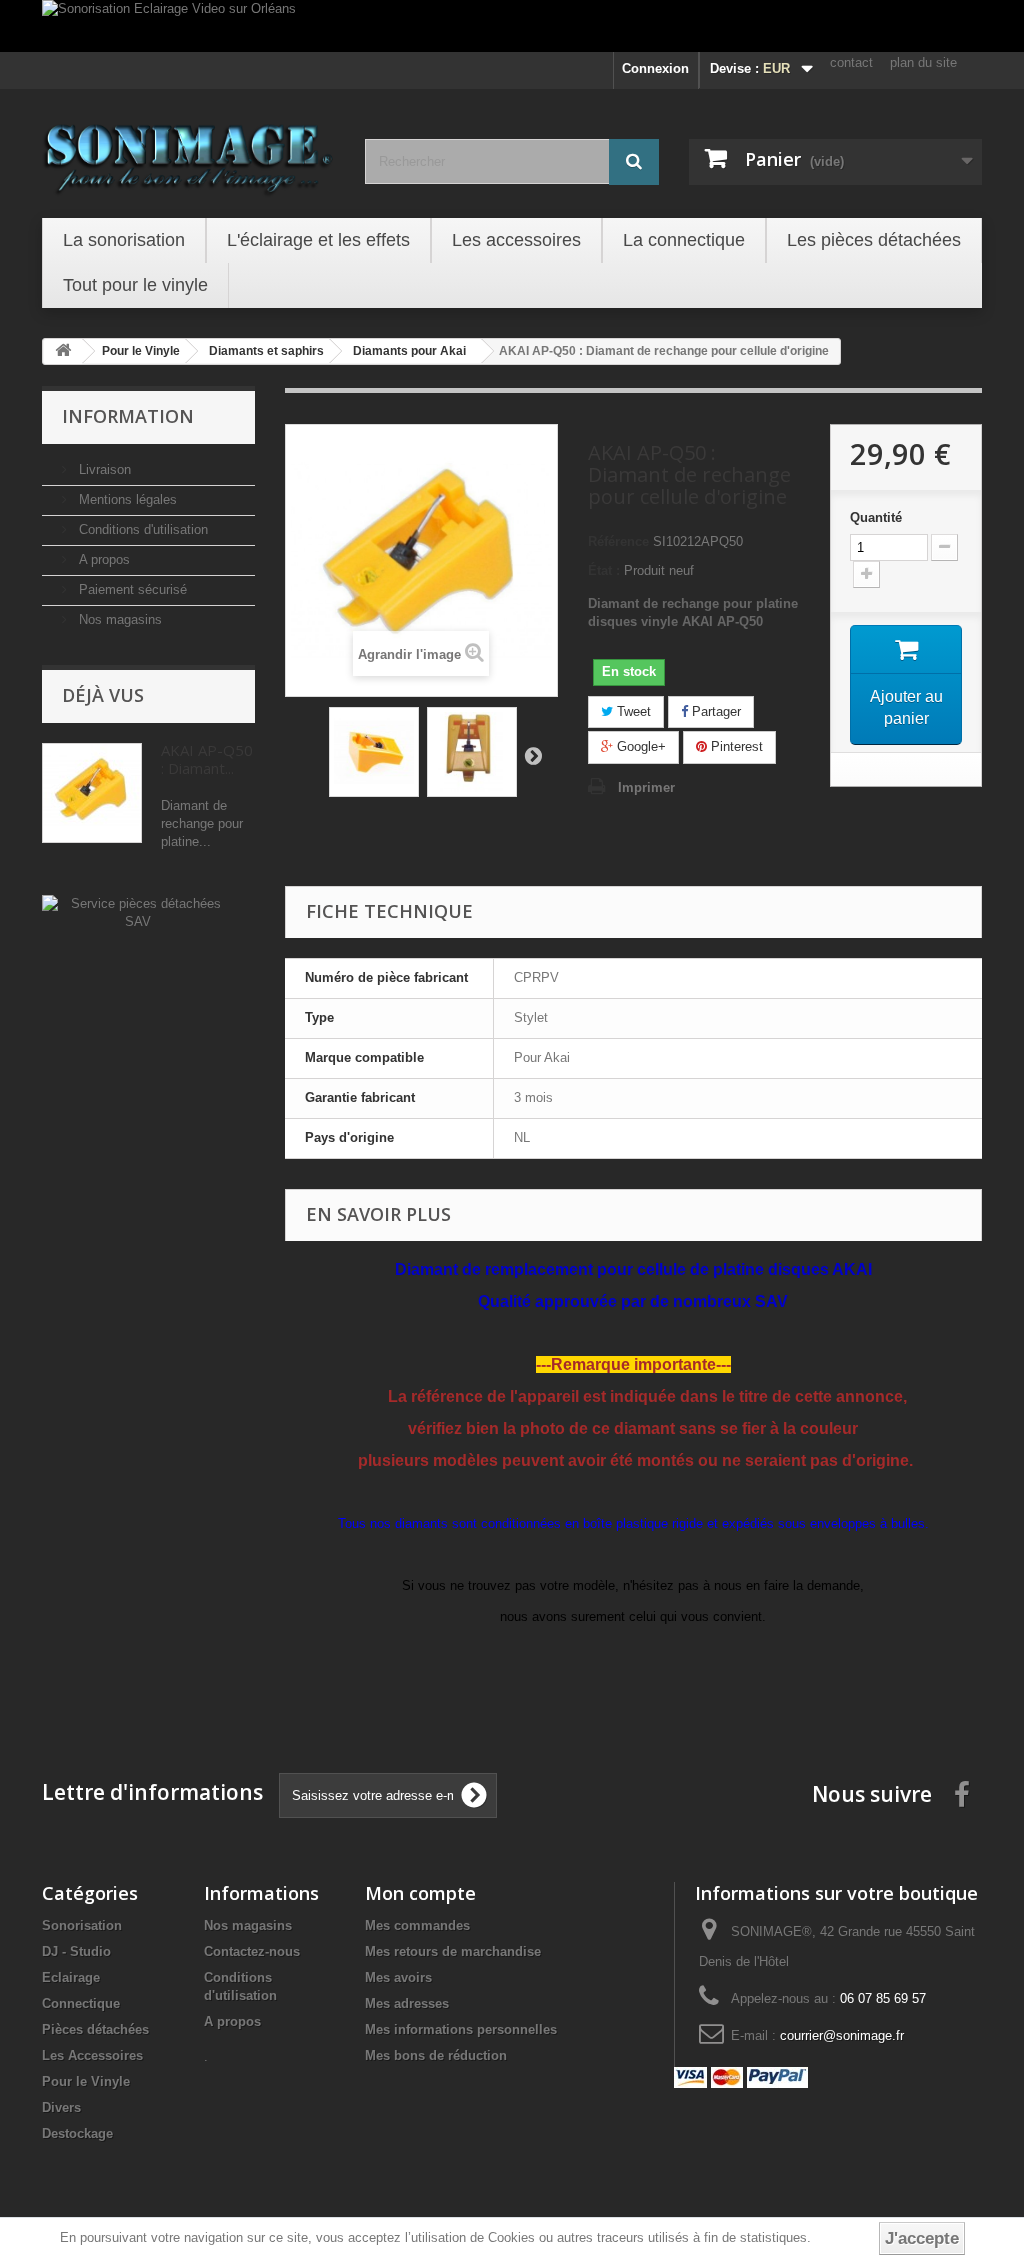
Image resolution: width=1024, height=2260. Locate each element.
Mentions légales (126, 499)
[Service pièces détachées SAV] (137, 911)
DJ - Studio (76, 1951)
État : (604, 570)
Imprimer (646, 787)
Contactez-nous (252, 1951)
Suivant (533, 755)
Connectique (81, 2003)
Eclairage (71, 1977)
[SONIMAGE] (188, 151)
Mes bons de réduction (436, 2055)
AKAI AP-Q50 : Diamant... (207, 759)
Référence (618, 541)
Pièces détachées (95, 2029)
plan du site (923, 62)
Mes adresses (407, 2003)
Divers (61, 2107)
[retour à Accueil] (63, 351)
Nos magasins (118, 619)
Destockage (77, 2133)
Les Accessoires (92, 2055)
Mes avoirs (398, 1977)
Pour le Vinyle (86, 2081)
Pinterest (735, 746)
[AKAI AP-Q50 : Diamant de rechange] (374, 752)
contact (851, 62)
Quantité (876, 517)
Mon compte (420, 1893)
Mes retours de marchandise (453, 1951)
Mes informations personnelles (461, 2029)
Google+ (639, 746)
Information (128, 416)
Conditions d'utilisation (141, 529)
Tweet (632, 711)
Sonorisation (82, 1925)
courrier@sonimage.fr (842, 2035)
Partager (714, 711)
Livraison (103, 469)
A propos (102, 559)
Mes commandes (417, 1925)
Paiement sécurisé (131, 589)
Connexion (655, 68)
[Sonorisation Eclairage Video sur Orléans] (512, 26)
